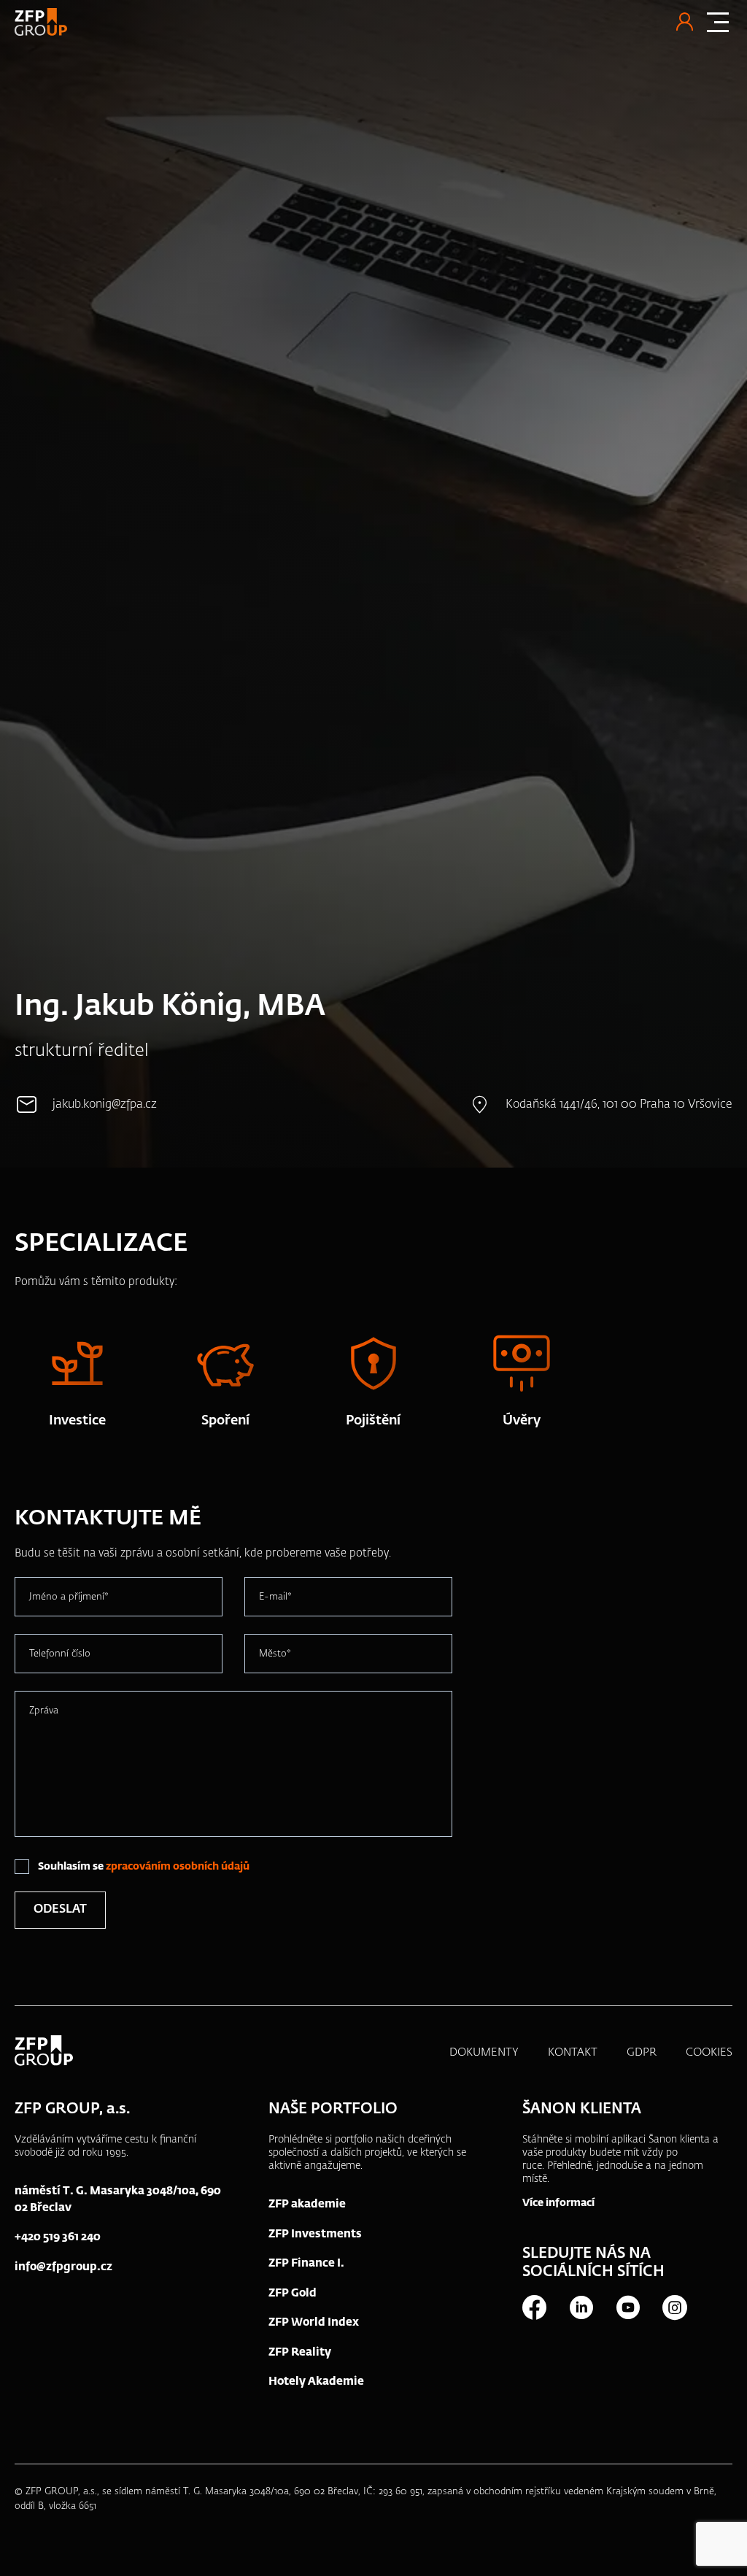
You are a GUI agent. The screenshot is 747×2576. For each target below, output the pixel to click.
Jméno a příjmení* (69, 1597)
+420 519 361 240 (58, 2237)
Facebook (534, 2307)
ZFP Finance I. (306, 2263)
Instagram (674, 2307)
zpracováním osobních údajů (178, 1867)
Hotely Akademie (316, 2382)
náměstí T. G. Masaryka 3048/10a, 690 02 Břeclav (118, 2199)
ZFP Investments (315, 2234)
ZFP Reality (300, 2352)
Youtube (627, 2307)
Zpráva (44, 1711)
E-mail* (275, 1597)
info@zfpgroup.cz (63, 2267)
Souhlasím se (144, 1867)
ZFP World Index (314, 2322)
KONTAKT (573, 2052)
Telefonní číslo (60, 1654)
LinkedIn (581, 2307)
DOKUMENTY (484, 2052)
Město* (275, 1654)
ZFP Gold (293, 2293)
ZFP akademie (307, 2204)
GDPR (642, 2052)
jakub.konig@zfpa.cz (105, 1105)
